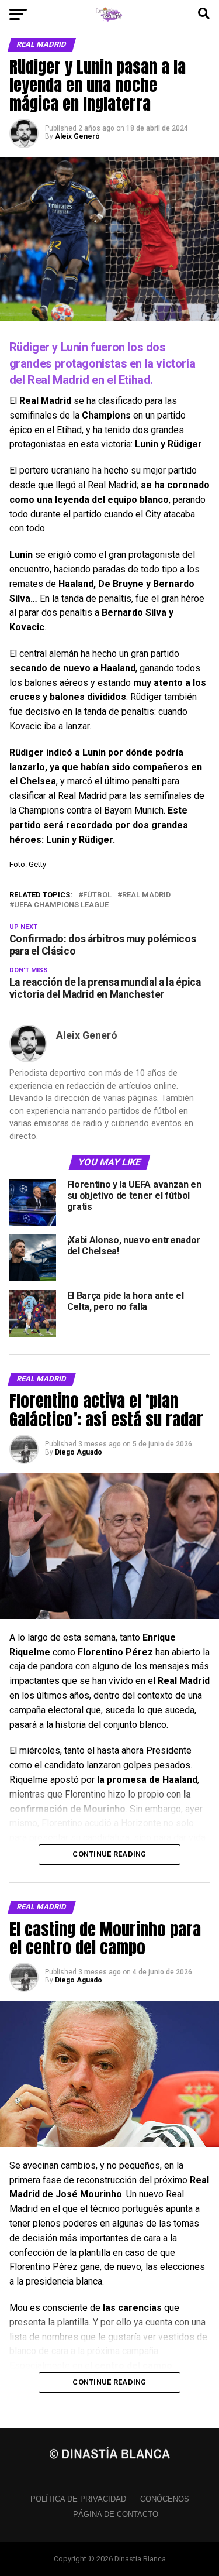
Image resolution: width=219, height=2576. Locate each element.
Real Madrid (146, 895)
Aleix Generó (77, 136)
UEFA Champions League (61, 905)
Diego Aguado (79, 1452)
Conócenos (165, 2499)
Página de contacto (116, 2514)
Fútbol (97, 895)
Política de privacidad (78, 2499)
